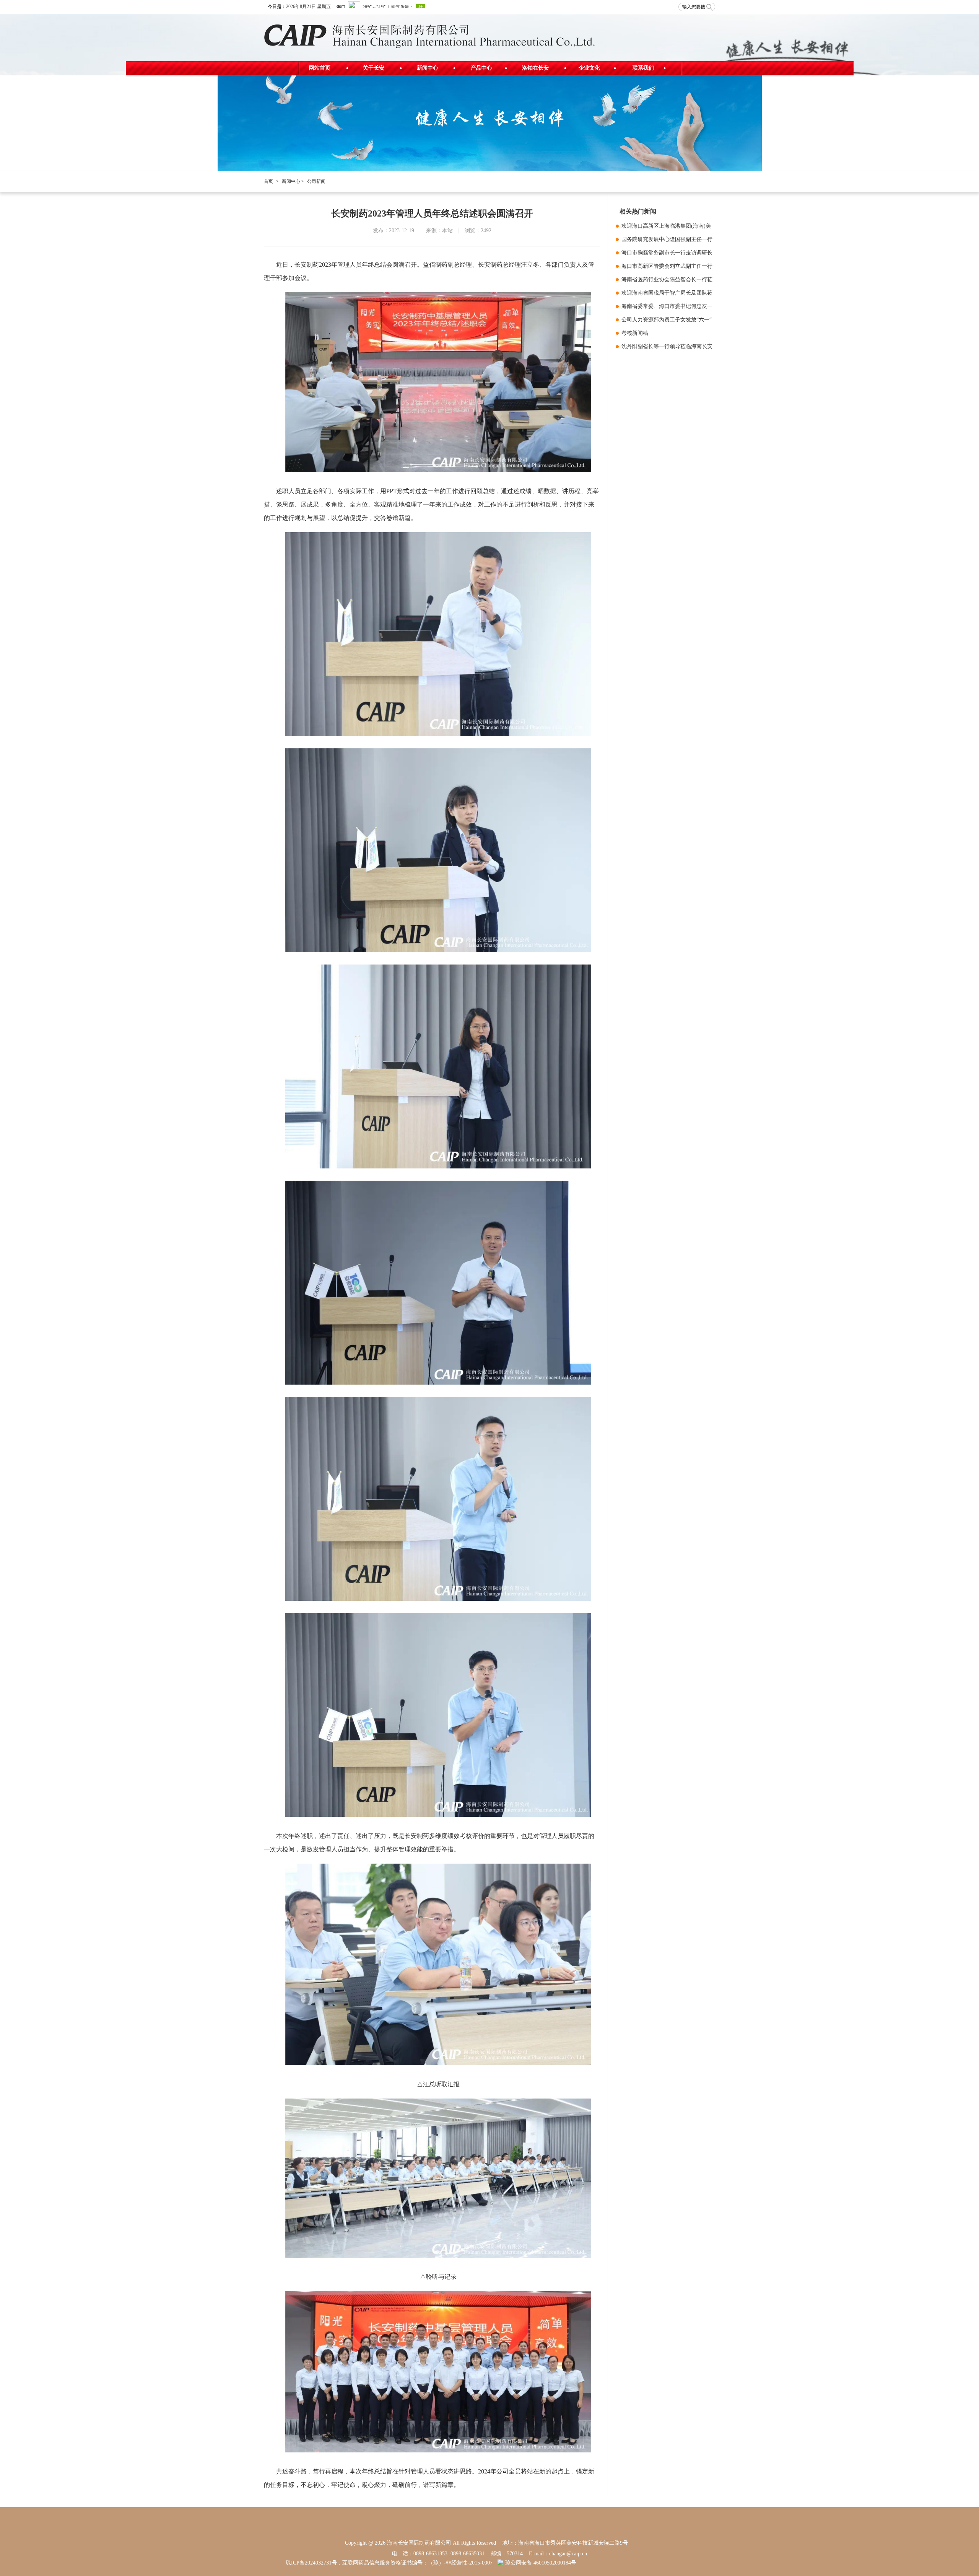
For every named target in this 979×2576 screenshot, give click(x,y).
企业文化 (589, 68)
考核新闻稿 (635, 333)
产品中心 (481, 68)
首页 (268, 181)
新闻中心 (428, 68)
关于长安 (374, 68)
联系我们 (643, 68)
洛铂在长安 (535, 68)
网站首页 (320, 68)
